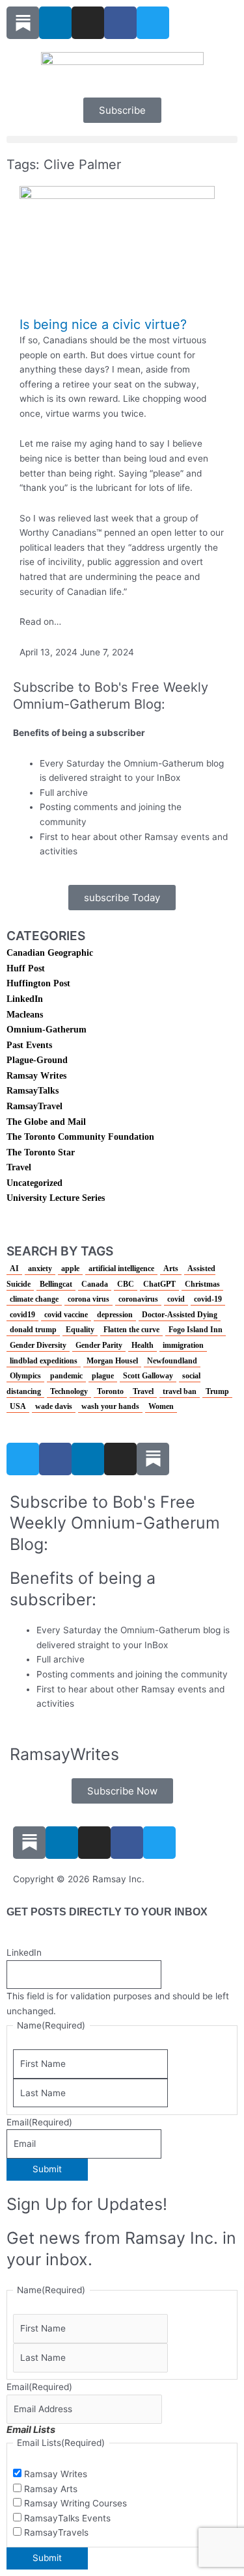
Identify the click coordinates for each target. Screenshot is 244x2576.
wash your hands (110, 1406)
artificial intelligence (121, 1268)
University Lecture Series (56, 1198)
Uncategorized (34, 1183)
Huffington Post (38, 983)
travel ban (180, 1391)
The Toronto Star (41, 1152)
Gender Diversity (38, 1345)
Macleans (25, 1015)
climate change (34, 1299)
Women (161, 1406)
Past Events (29, 1045)
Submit (47, 2169)
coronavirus (138, 1299)
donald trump (33, 1330)
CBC (126, 1284)
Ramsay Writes (36, 1076)
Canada (95, 1284)
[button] (122, 139)
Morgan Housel (112, 1361)
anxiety (40, 1268)
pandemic (66, 1376)
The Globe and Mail (46, 1122)
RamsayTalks (33, 1091)
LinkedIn (25, 999)
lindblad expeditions (44, 1361)
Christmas (202, 1284)
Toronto (110, 1391)
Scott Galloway (148, 1376)
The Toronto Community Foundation (80, 1137)
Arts (171, 1268)
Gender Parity (99, 1345)
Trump (217, 1391)
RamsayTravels (56, 2532)
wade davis (54, 1406)
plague (103, 1376)
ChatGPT (159, 1284)
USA (18, 1406)
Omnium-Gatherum (47, 1030)
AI (14, 1268)
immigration (183, 1345)
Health (142, 1345)
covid (176, 1299)
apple (70, 1268)
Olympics (25, 1376)
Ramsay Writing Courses (75, 2503)
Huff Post (26, 968)
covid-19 (208, 1299)
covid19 (22, 1315)
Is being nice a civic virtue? (103, 324)
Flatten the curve (131, 1330)
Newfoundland (172, 1361)
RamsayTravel (34, 1106)
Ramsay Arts (51, 2489)
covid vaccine (66, 1315)
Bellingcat (56, 1284)
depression (115, 1315)
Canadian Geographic (50, 953)
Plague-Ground (37, 1060)
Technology (69, 1391)
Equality (80, 1330)
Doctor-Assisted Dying (180, 1315)
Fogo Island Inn (196, 1330)
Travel (19, 1167)
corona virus (88, 1299)
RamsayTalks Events (67, 2518)
